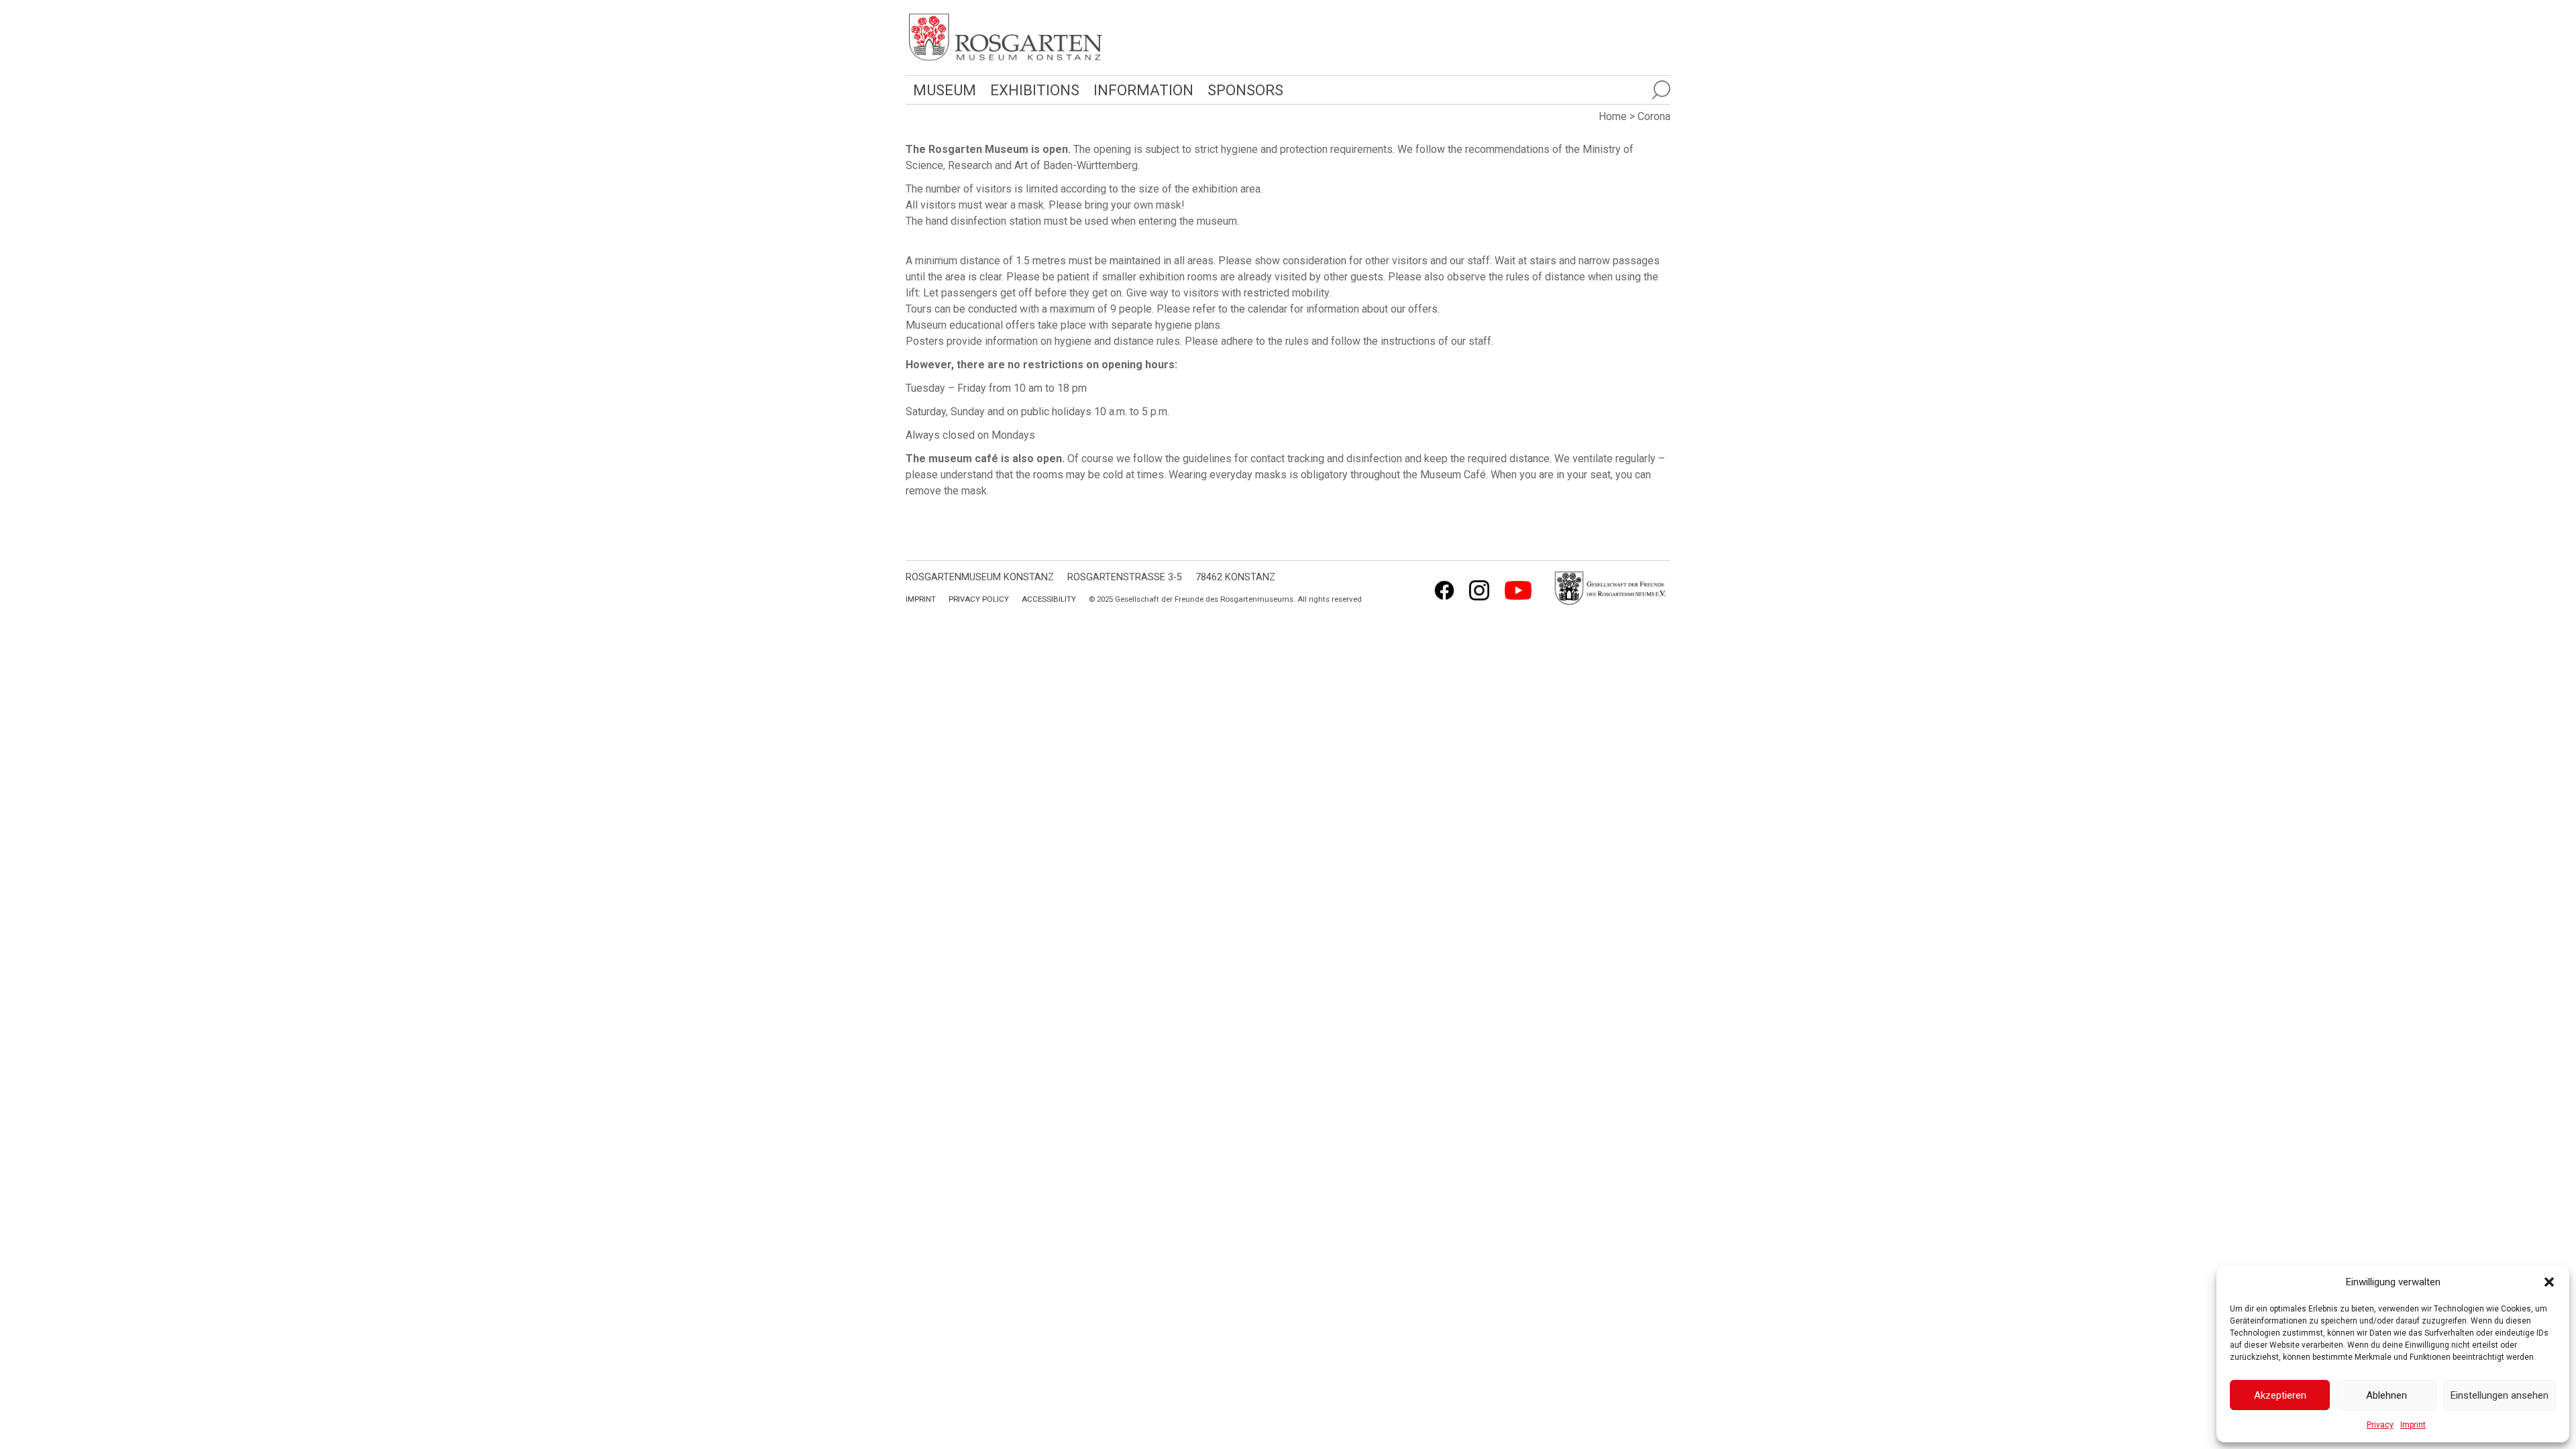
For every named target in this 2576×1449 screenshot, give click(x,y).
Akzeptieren (2280, 1395)
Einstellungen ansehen (2500, 1395)
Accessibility (1049, 599)
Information (1143, 90)
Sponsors (1245, 90)
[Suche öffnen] (1661, 90)
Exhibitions (1035, 90)
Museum (945, 90)
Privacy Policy (979, 599)
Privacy (2380, 1425)
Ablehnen (2386, 1395)
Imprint (2413, 1425)
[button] (2549, 1282)
